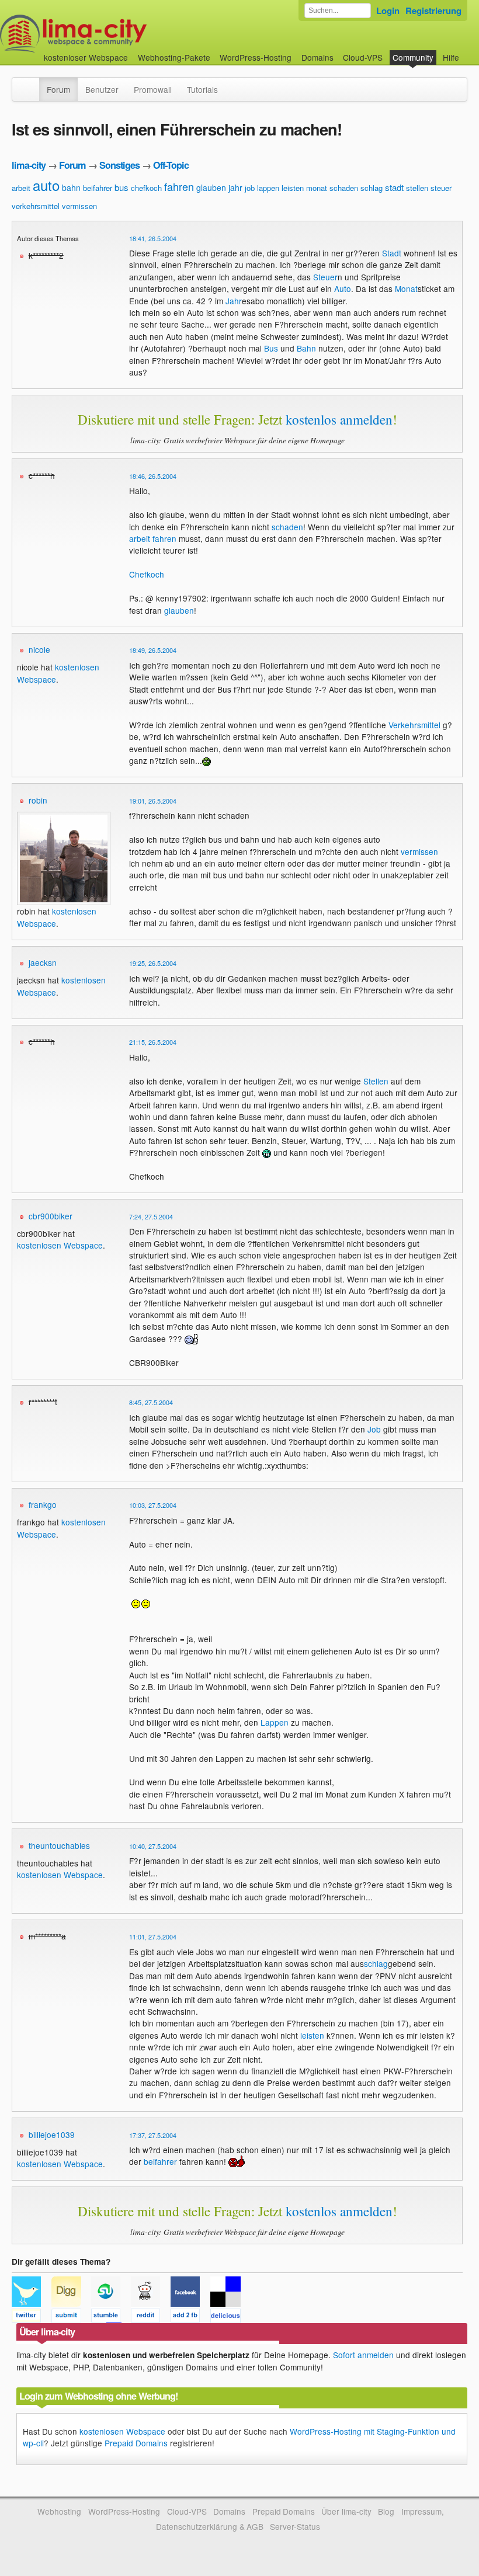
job (250, 188)
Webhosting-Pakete (174, 57)
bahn (71, 187)
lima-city (29, 165)
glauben (211, 187)
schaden (344, 188)
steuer (441, 188)
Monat (406, 288)
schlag (372, 188)
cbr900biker (51, 1216)
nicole (39, 649)
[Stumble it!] (111, 2317)
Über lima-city (346, 2511)
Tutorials (202, 89)
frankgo (43, 1504)
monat (317, 188)
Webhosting (59, 2511)
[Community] (32, 84)
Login (388, 11)
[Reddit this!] (151, 2317)
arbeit (21, 188)
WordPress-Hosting (256, 57)
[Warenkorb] (468, 52)
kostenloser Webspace (86, 57)
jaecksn (43, 962)
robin (38, 800)
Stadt (392, 253)
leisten (293, 188)
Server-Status (295, 2526)
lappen (268, 188)
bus (122, 187)
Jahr (234, 301)
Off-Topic (171, 165)
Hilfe (451, 57)
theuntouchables (59, 1845)
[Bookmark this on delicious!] (229, 2317)
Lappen (275, 1722)
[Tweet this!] (32, 2317)
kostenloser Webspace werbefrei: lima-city (117, 34)
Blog (386, 2511)
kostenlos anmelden (339, 419)
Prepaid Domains (136, 2443)
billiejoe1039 (52, 2135)
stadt (394, 187)
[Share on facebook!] (190, 2317)
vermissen (79, 206)
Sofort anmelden (363, 2355)
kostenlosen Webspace (60, 1245)
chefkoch (146, 188)
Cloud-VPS (363, 57)
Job (374, 1429)
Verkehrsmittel (414, 725)
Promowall (153, 89)
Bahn (306, 348)
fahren (179, 186)
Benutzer (102, 89)
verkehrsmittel (36, 206)
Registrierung (433, 11)
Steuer (325, 277)
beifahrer (98, 188)
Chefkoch (147, 574)
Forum (58, 89)
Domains (317, 57)
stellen (417, 188)
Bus (271, 348)
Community (413, 57)
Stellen (376, 1081)
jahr (235, 187)
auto (46, 185)
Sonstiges (119, 165)
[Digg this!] (71, 2317)
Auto (343, 288)
